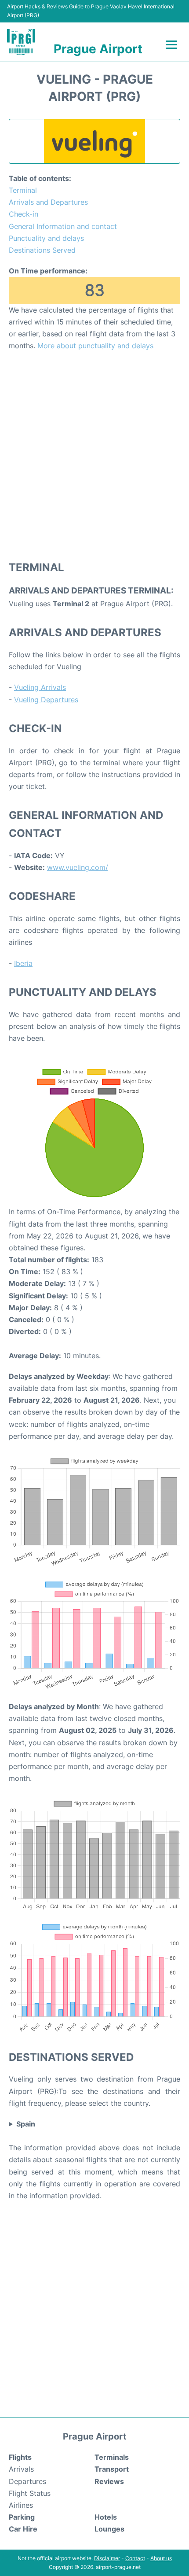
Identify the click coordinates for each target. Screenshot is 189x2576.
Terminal (23, 190)
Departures (27, 2481)
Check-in (24, 214)
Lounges (109, 2529)
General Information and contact (63, 226)
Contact (135, 2558)
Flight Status (30, 2493)
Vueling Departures (46, 700)
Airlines (21, 2505)
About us (161, 2558)
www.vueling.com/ (78, 867)
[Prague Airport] (21, 42)
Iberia (23, 963)
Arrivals (21, 2469)
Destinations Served (42, 250)
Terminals (112, 2457)
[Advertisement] (94, 455)
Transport (112, 2469)
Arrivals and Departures (48, 202)
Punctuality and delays (46, 238)
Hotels (106, 2517)
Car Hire (23, 2529)
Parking (22, 2517)
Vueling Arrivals (40, 687)
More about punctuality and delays (95, 346)
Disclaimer (107, 2558)
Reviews (109, 2481)
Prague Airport (98, 49)
